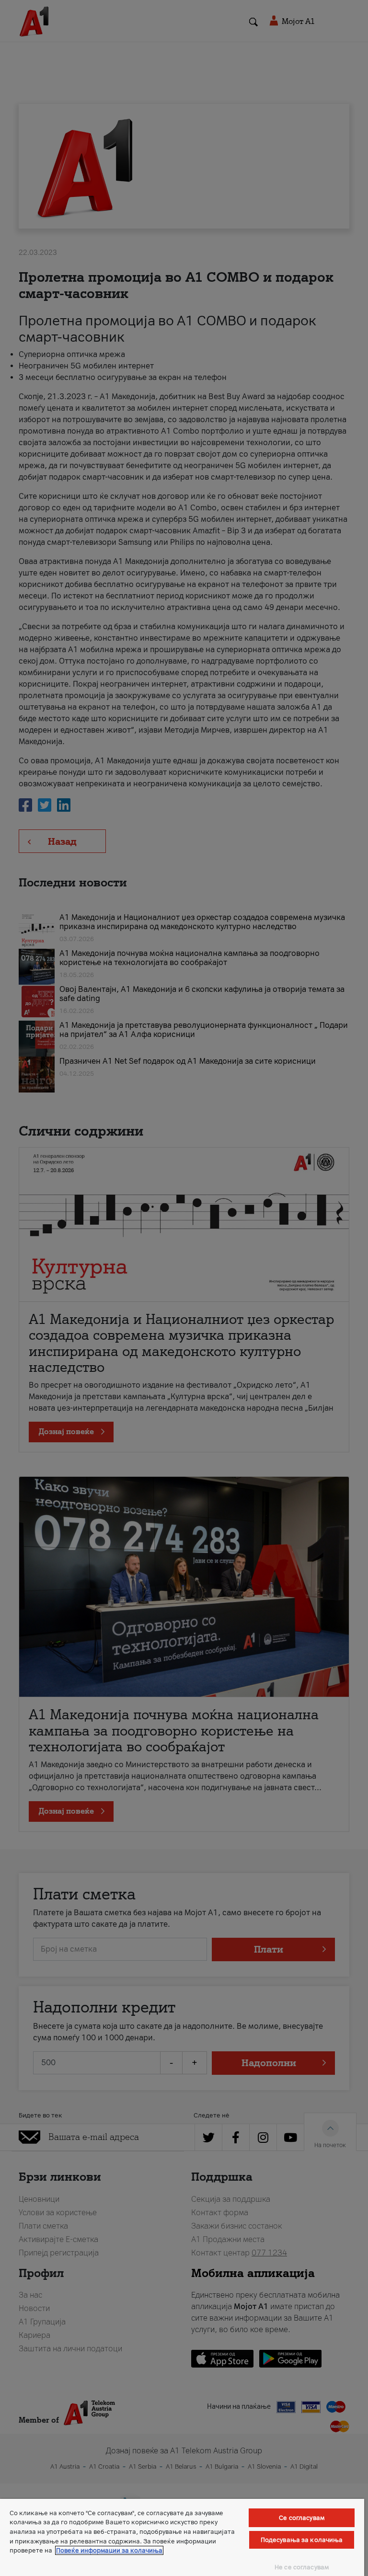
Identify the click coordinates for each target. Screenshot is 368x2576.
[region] (182, 2537)
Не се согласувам (302, 2567)
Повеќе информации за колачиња (109, 2550)
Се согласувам (302, 2518)
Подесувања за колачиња (302, 2540)
